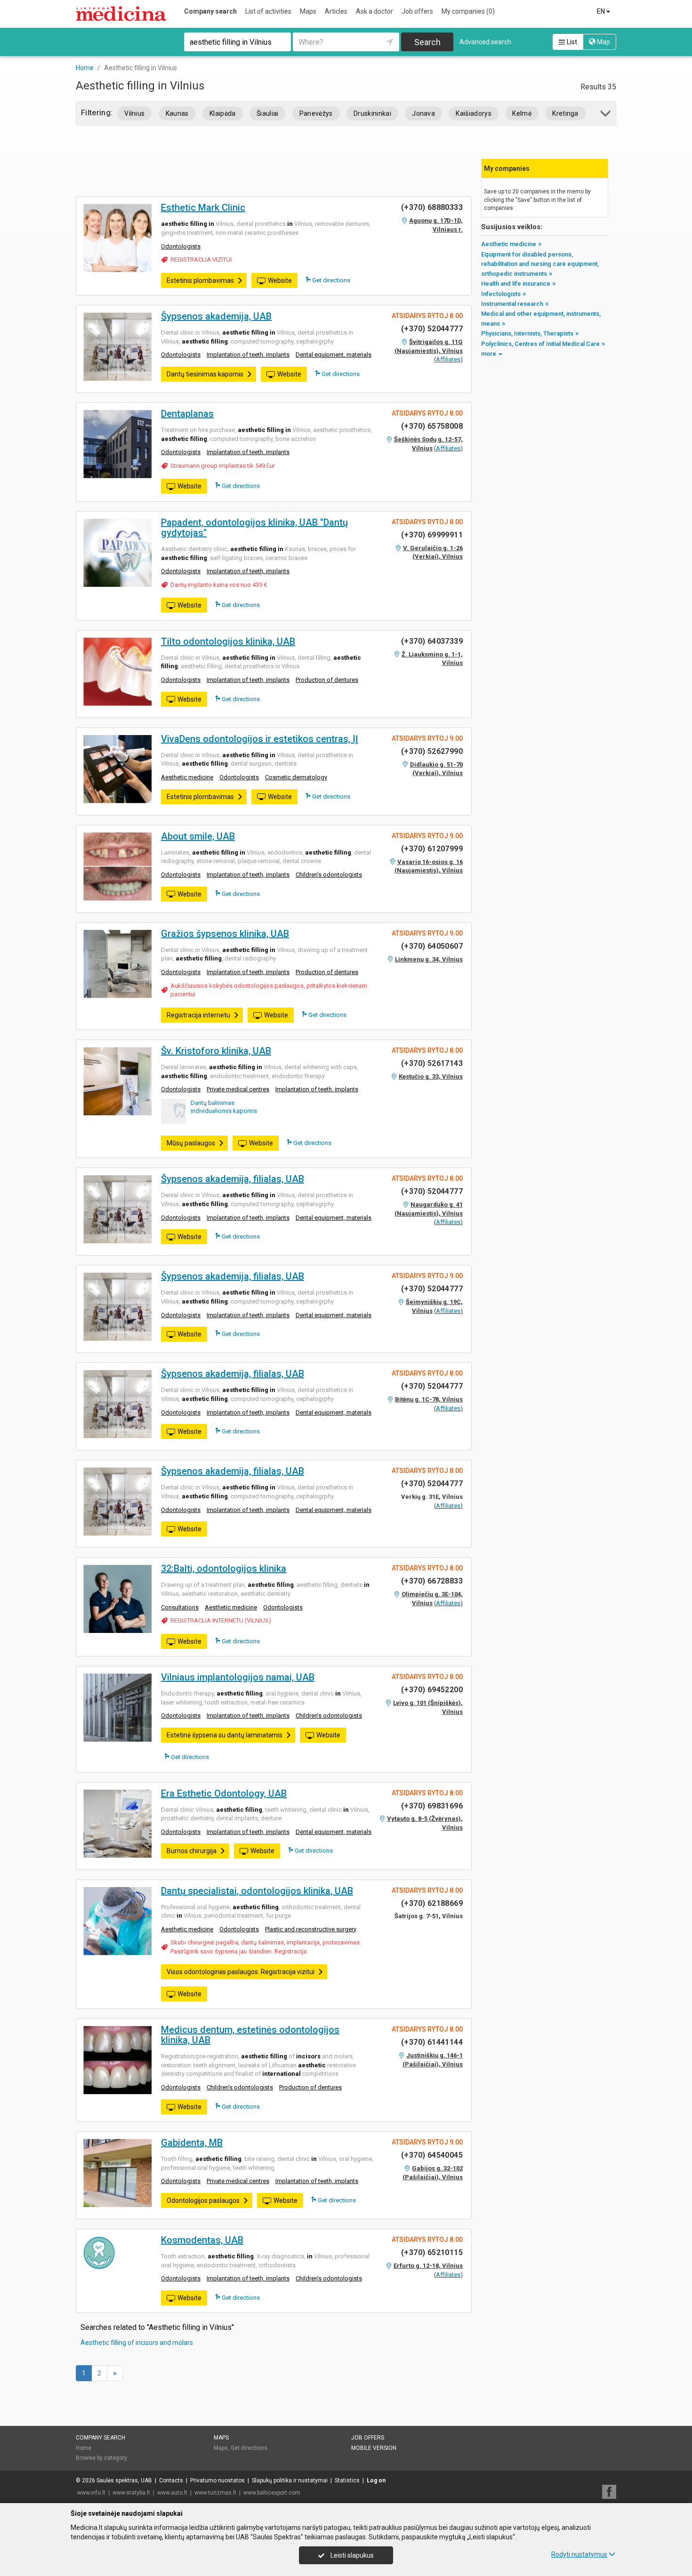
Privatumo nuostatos (217, 2480)
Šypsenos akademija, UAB (216, 316)
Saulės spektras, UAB (124, 2480)
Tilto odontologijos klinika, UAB (228, 641)
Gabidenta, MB (192, 2143)
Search (427, 42)
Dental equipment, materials (334, 355)
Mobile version (374, 2448)
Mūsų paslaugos (191, 1143)
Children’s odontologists (329, 875)
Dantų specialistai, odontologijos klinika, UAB (257, 1891)
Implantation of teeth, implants (248, 355)
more (489, 354)
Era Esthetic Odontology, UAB (224, 1793)
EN (602, 11)
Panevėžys (316, 113)
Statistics (347, 2480)
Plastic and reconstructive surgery (311, 1929)
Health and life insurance (516, 284)
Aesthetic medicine (187, 777)
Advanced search (485, 42)
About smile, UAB (198, 836)
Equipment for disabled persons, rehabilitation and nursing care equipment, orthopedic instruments (540, 264)
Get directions (330, 280)
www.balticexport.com (272, 2493)
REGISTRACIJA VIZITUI (201, 260)
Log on (376, 2480)
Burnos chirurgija (192, 1851)
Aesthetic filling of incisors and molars (137, 2343)
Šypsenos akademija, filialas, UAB (233, 1179)
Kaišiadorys (474, 113)
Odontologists (181, 246)
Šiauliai (268, 113)
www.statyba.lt (131, 2493)
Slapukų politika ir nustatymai (290, 2480)
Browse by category (101, 2458)
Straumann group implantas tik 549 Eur (223, 466)
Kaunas (177, 113)
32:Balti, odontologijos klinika (224, 1568)
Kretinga (565, 113)
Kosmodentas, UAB (202, 2240)
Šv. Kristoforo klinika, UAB (216, 1051)
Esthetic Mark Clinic (203, 208)
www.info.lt (91, 2493)
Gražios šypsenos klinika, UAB (225, 934)
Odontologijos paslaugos (203, 2200)
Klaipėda (223, 113)
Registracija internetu (198, 1015)
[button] (606, 115)
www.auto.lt (172, 2493)
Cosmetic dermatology (296, 777)
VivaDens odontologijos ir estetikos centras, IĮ (260, 739)
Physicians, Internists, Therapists (527, 333)
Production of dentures (327, 680)
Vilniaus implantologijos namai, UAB (238, 1677)
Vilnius (134, 113)
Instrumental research (512, 304)
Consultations (180, 1607)
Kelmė (522, 113)
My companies (468, 11)
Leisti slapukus (351, 2555)
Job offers (417, 11)
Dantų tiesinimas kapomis (205, 374)
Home (84, 2448)
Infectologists (501, 294)
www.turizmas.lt (215, 2493)
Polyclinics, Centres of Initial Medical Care (540, 344)
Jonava (423, 113)
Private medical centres (238, 1089)
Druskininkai (372, 113)
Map (603, 42)
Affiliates (448, 359)
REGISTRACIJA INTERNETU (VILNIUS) (221, 1620)
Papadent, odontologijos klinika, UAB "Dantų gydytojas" (254, 528)
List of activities (268, 11)
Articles (336, 11)
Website (280, 280)
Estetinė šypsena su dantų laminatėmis (225, 1735)
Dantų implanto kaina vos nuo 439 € (219, 585)
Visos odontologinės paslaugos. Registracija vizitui (241, 1972)
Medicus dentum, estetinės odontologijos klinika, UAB (250, 2035)
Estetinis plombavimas (200, 280)
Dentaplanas (187, 414)
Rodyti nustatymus (579, 2554)
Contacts (171, 2480)
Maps (308, 11)
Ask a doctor (374, 11)
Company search (210, 11)
